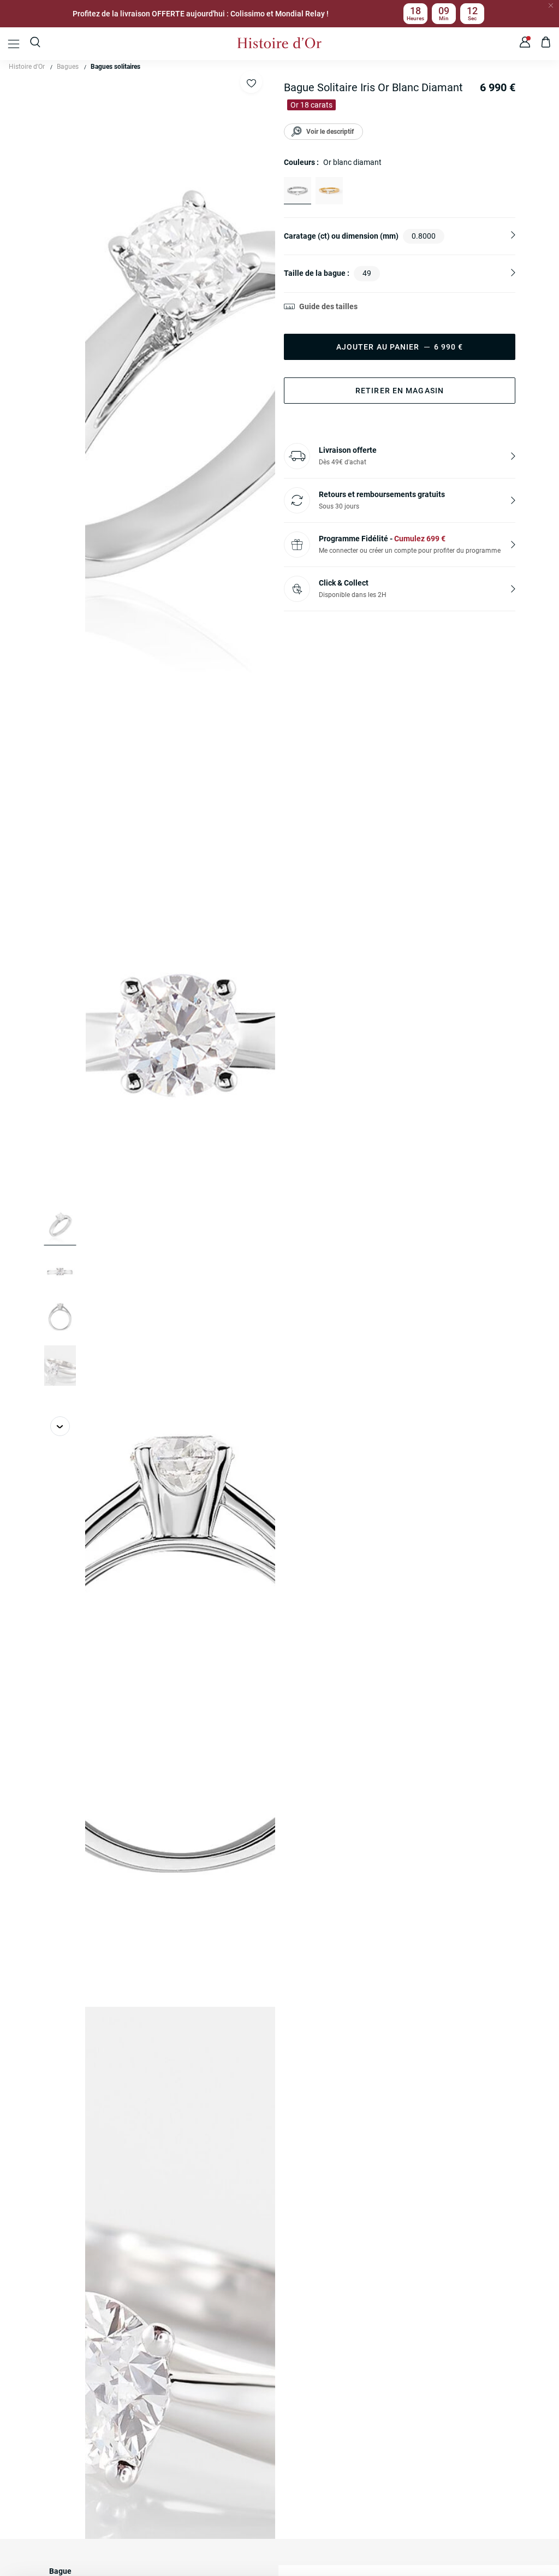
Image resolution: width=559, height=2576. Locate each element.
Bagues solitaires (115, 67)
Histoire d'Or (27, 67)
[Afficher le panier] (546, 44)
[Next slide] (60, 1426)
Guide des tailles (328, 306)
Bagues (68, 67)
